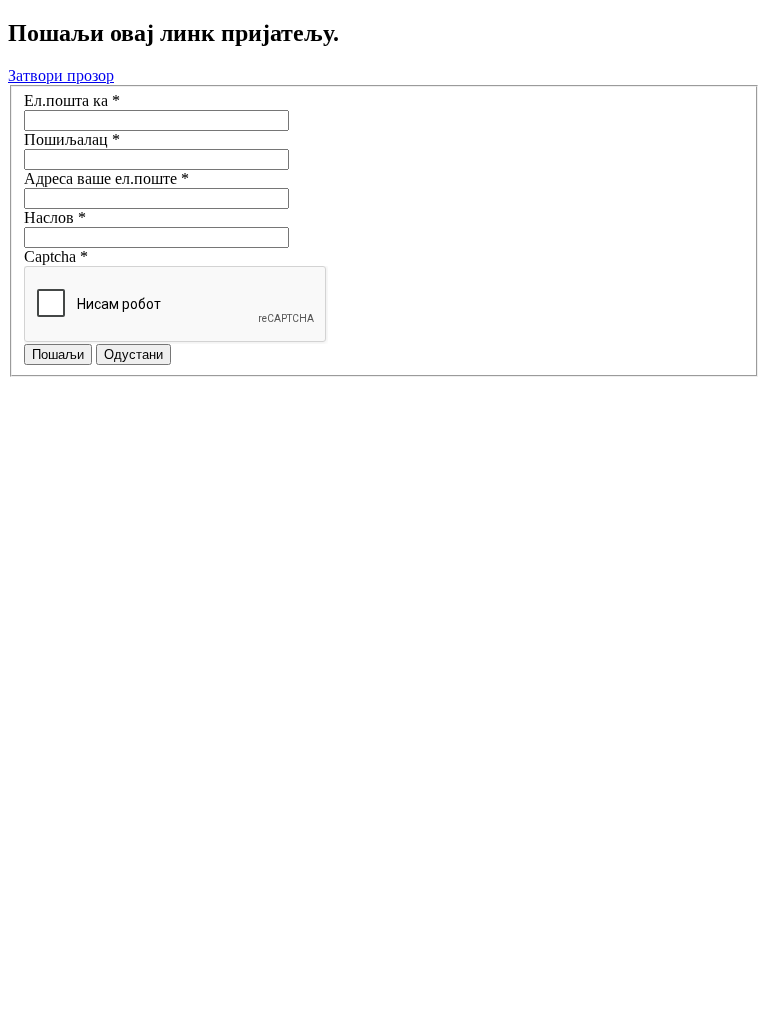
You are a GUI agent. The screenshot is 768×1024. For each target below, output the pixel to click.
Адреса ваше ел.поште (106, 178)
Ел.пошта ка (72, 100)
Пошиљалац (72, 139)
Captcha (56, 256)
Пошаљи (58, 354)
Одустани (133, 354)
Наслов (55, 217)
